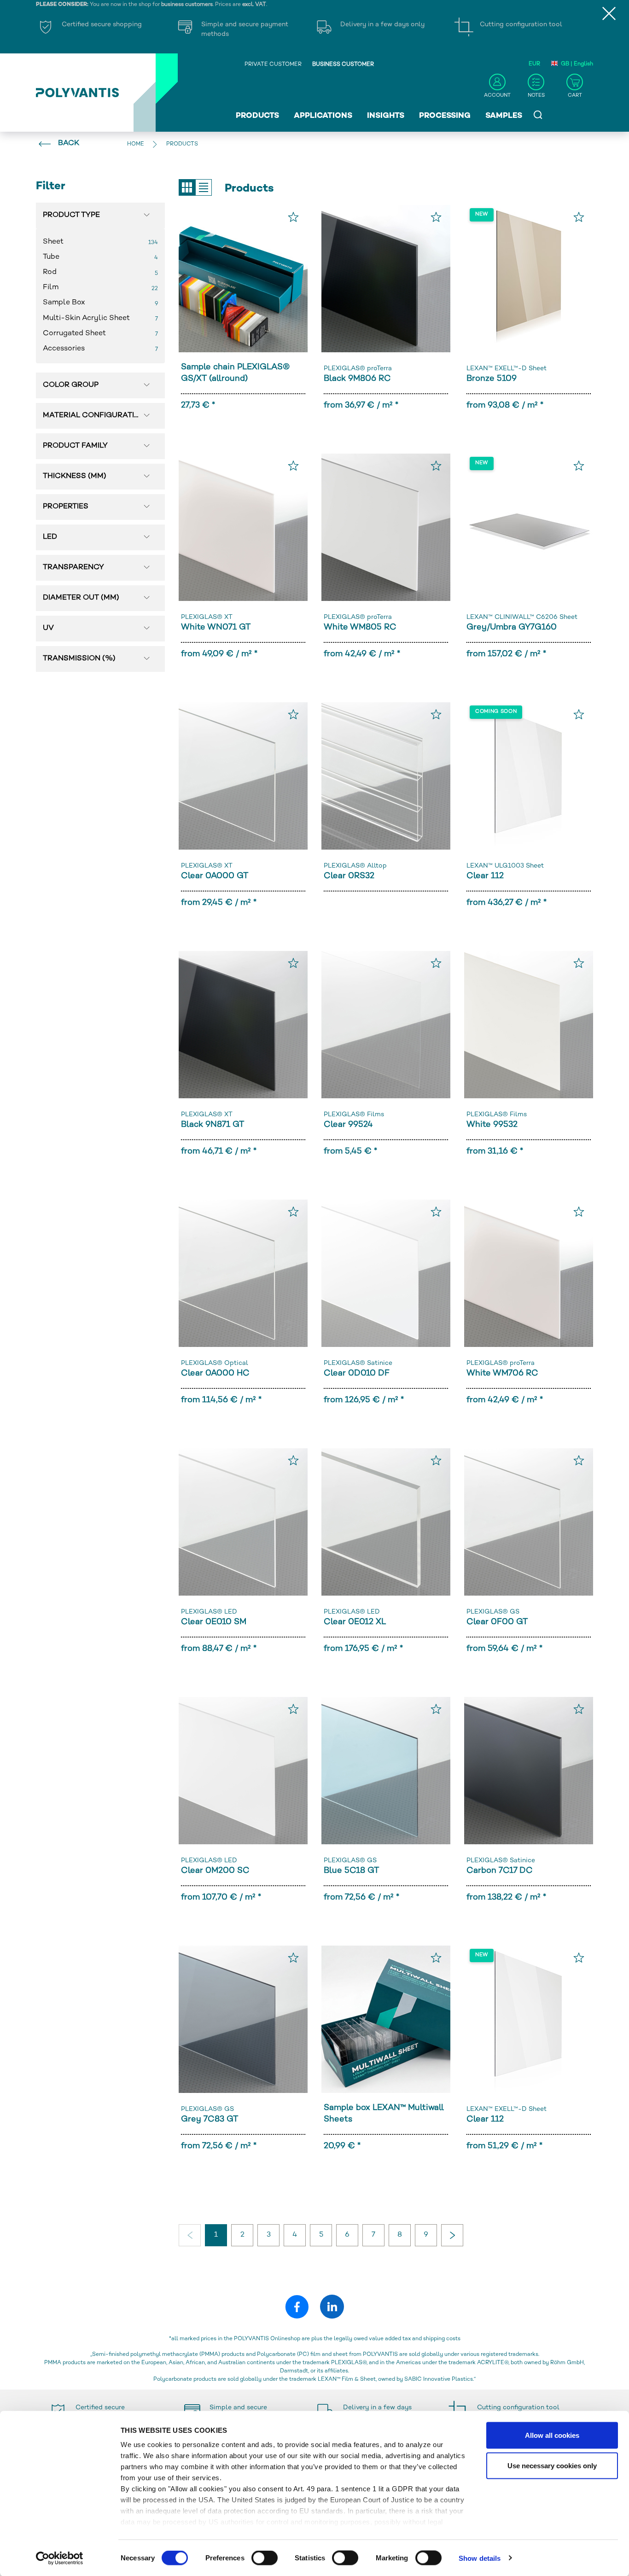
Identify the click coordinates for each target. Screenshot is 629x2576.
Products (257, 116)
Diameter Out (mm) (81, 598)
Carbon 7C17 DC (500, 1871)
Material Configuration (94, 416)
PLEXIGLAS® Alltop (355, 866)
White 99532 (492, 1125)
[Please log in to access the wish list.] (293, 217)
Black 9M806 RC (357, 379)
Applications (323, 116)
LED (50, 537)
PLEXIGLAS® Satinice (358, 1363)
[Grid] (187, 187)
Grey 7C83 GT (210, 2119)
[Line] (204, 187)
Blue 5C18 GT (351, 1871)
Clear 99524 (348, 1125)
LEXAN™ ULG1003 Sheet (505, 866)
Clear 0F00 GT (497, 1622)
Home (136, 144)
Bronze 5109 (492, 379)
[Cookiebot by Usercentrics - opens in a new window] (60, 2558)
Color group (71, 385)
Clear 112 (485, 876)
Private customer (273, 65)
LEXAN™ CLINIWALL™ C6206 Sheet (522, 617)
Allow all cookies (552, 2435)
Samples (504, 116)
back (69, 143)
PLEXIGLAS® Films (354, 1115)
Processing (445, 116)
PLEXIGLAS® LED (209, 1612)
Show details (480, 2558)
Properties (66, 507)
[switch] (265, 2559)
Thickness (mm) (75, 476)
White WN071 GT (216, 627)
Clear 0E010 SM (214, 1622)
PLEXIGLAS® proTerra (358, 369)
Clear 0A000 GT (215, 876)
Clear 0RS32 (349, 876)
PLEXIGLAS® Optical (215, 1363)
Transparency (73, 568)
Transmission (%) (79, 659)
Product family (75, 446)
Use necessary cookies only (552, 2465)
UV (48, 628)
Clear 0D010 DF (357, 1373)
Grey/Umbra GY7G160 (512, 627)
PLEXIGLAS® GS (493, 1612)
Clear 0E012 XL (355, 1622)
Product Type (71, 215)
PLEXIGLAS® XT (207, 617)
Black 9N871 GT (213, 1125)
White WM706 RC (502, 1373)
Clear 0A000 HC (215, 1373)
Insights (386, 116)
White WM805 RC (360, 627)
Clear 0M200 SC (215, 1871)
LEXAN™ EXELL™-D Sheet (507, 369)
